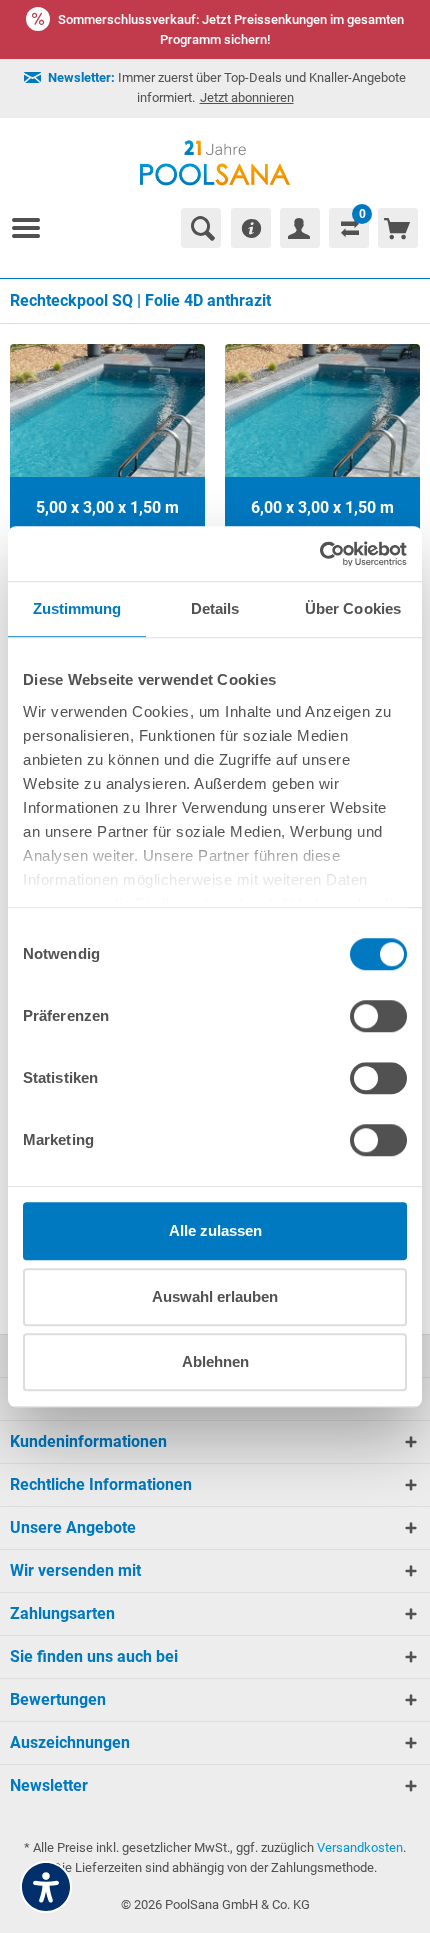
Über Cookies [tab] (353, 608)
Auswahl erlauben (215, 1296)
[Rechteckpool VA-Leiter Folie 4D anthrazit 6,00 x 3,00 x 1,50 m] (322, 441)
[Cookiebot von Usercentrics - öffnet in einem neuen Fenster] (319, 554)
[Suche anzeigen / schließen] (201, 228)
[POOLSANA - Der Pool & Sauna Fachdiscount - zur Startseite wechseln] (215, 163)
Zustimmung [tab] (77, 608)
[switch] (378, 1016)
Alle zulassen (215, 1230)
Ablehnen (215, 1361)
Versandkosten (360, 1847)
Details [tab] (215, 608)
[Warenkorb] (398, 228)
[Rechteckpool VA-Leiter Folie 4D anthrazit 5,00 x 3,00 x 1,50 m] (107, 441)
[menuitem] (34, 228)
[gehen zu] (34, 228)
